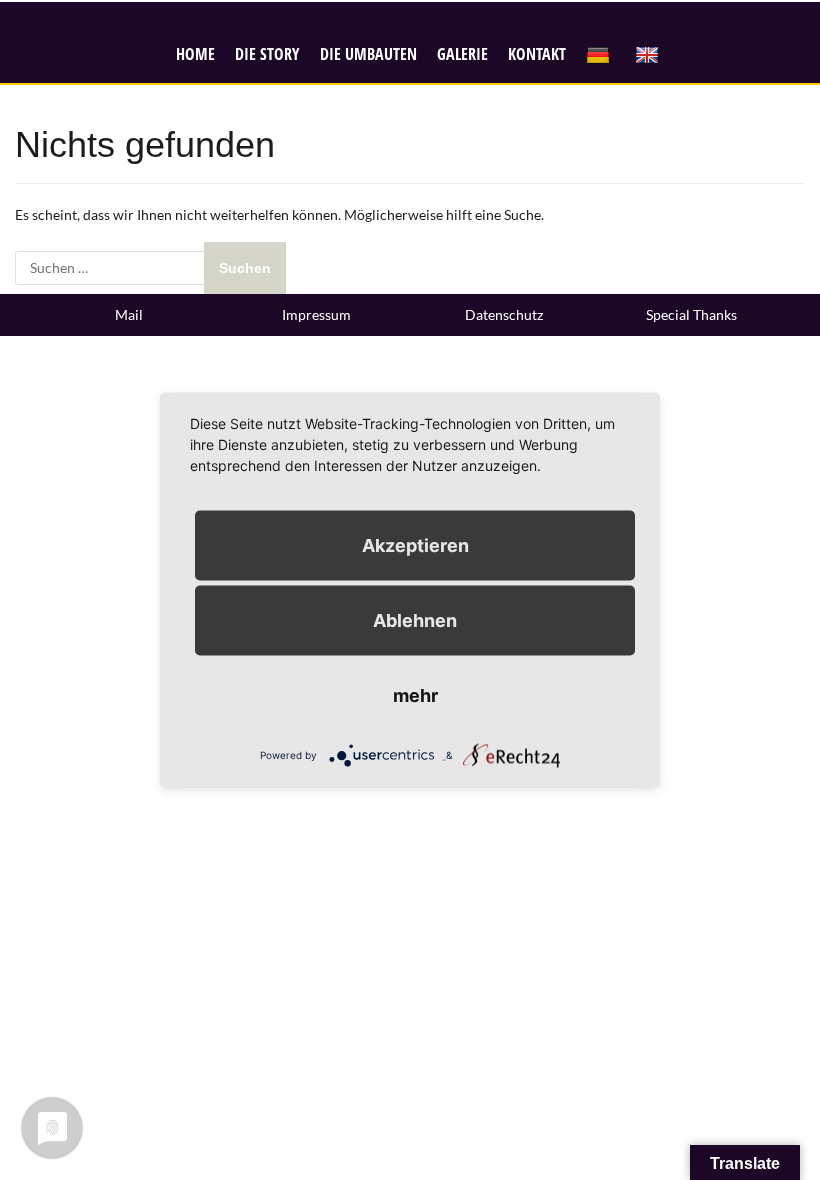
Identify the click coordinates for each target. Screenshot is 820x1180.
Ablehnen (415, 620)
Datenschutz (504, 314)
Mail (129, 314)
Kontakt (537, 54)
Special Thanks (691, 314)
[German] (600, 55)
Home (195, 54)
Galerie (462, 54)
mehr (415, 695)
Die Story (267, 54)
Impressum (316, 314)
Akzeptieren (415, 545)
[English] (649, 55)
